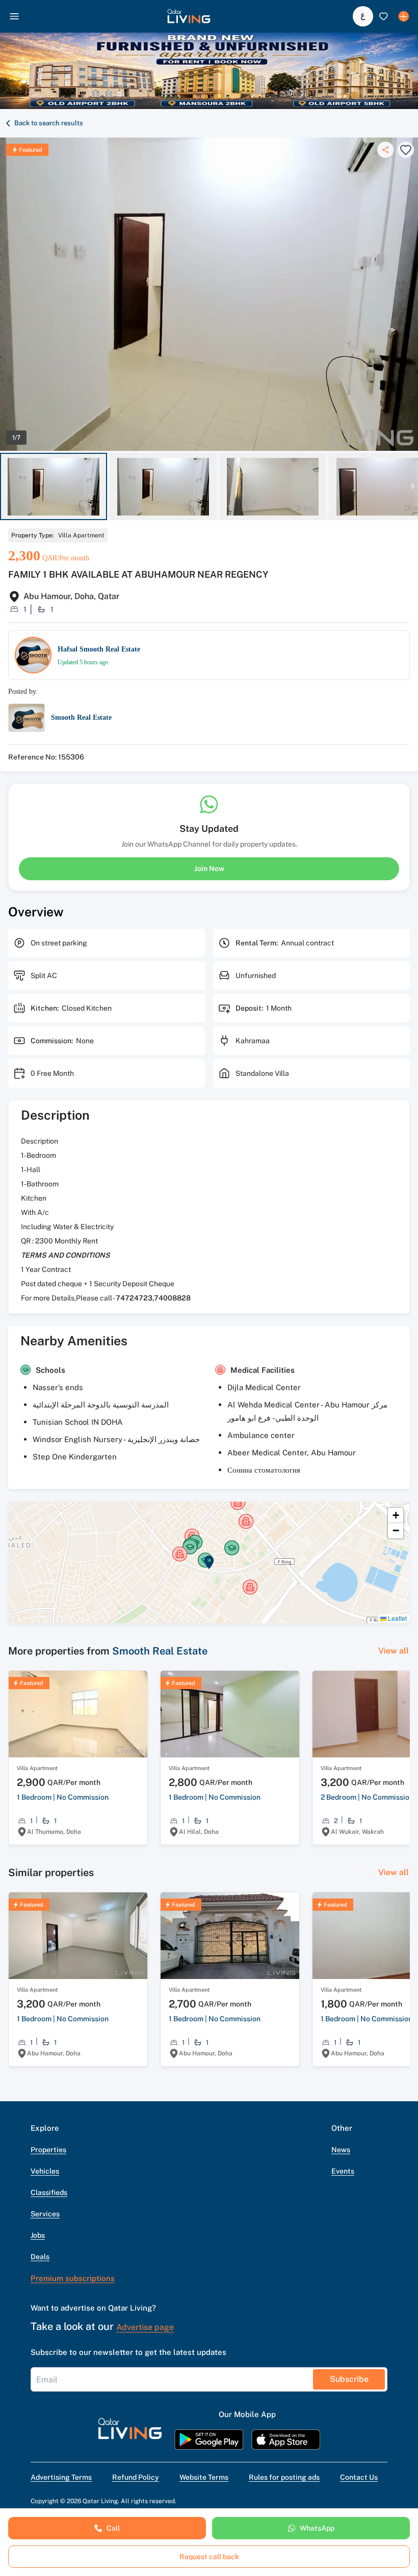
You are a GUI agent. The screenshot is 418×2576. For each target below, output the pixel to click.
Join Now (209, 869)
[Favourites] (383, 16)
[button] (189, 16)
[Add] (404, 16)
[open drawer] (14, 16)
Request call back (209, 2557)
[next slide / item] (413, 487)
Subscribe (349, 2379)
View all (394, 1651)
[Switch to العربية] (363, 16)
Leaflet (397, 1618)
